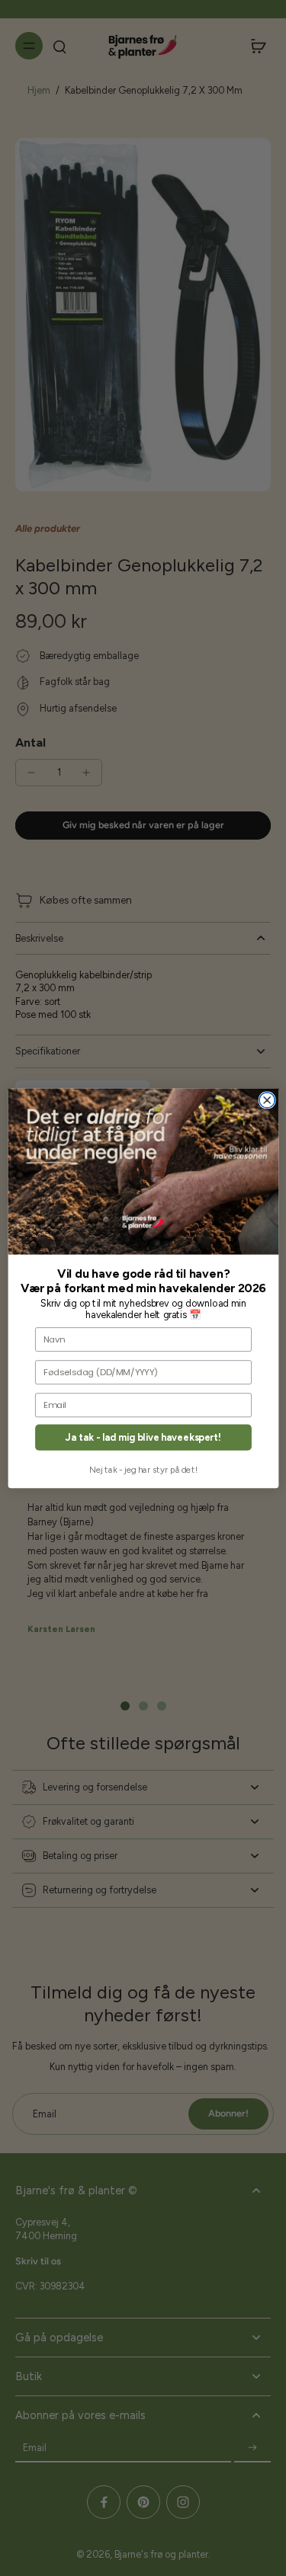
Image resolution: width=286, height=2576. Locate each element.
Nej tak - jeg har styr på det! (143, 1470)
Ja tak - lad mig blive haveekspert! (143, 1437)
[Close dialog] (267, 1099)
